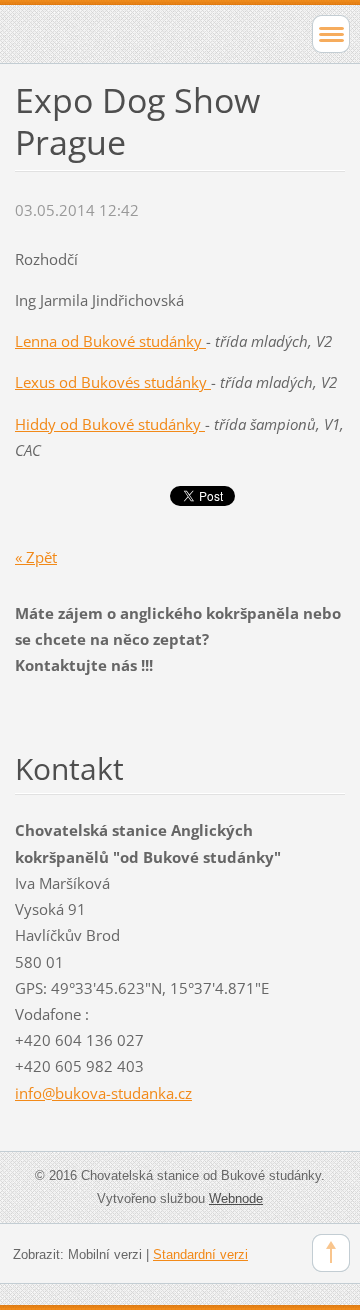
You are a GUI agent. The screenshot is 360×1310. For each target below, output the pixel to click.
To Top (331, 1253)
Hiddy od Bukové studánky (110, 424)
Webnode (236, 1198)
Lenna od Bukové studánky (110, 341)
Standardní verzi (200, 1254)
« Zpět (36, 557)
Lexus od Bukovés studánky (113, 382)
